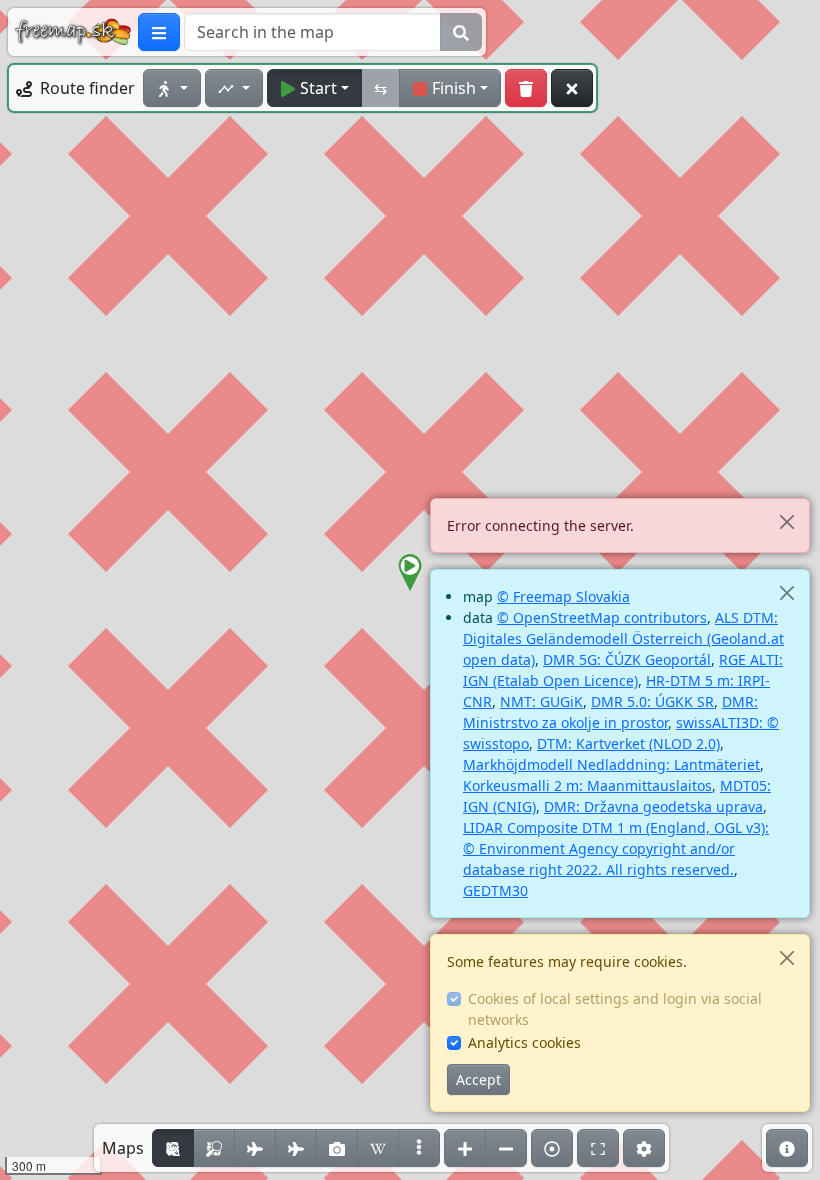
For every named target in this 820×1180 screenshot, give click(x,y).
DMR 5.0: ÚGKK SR (652, 701)
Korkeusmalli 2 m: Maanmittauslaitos (587, 785)
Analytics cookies (524, 1042)
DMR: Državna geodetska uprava (653, 806)
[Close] (786, 521)
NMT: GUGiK (541, 701)
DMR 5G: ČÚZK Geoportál (627, 659)
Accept (478, 1079)
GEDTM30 (495, 890)
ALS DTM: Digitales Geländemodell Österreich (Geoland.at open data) (623, 638)
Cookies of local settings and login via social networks (615, 1009)
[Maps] (419, 1148)
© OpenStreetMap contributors (602, 617)
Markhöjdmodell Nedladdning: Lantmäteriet (611, 764)
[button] (410, 573)
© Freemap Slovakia (563, 596)
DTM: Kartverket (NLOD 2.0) (628, 743)
